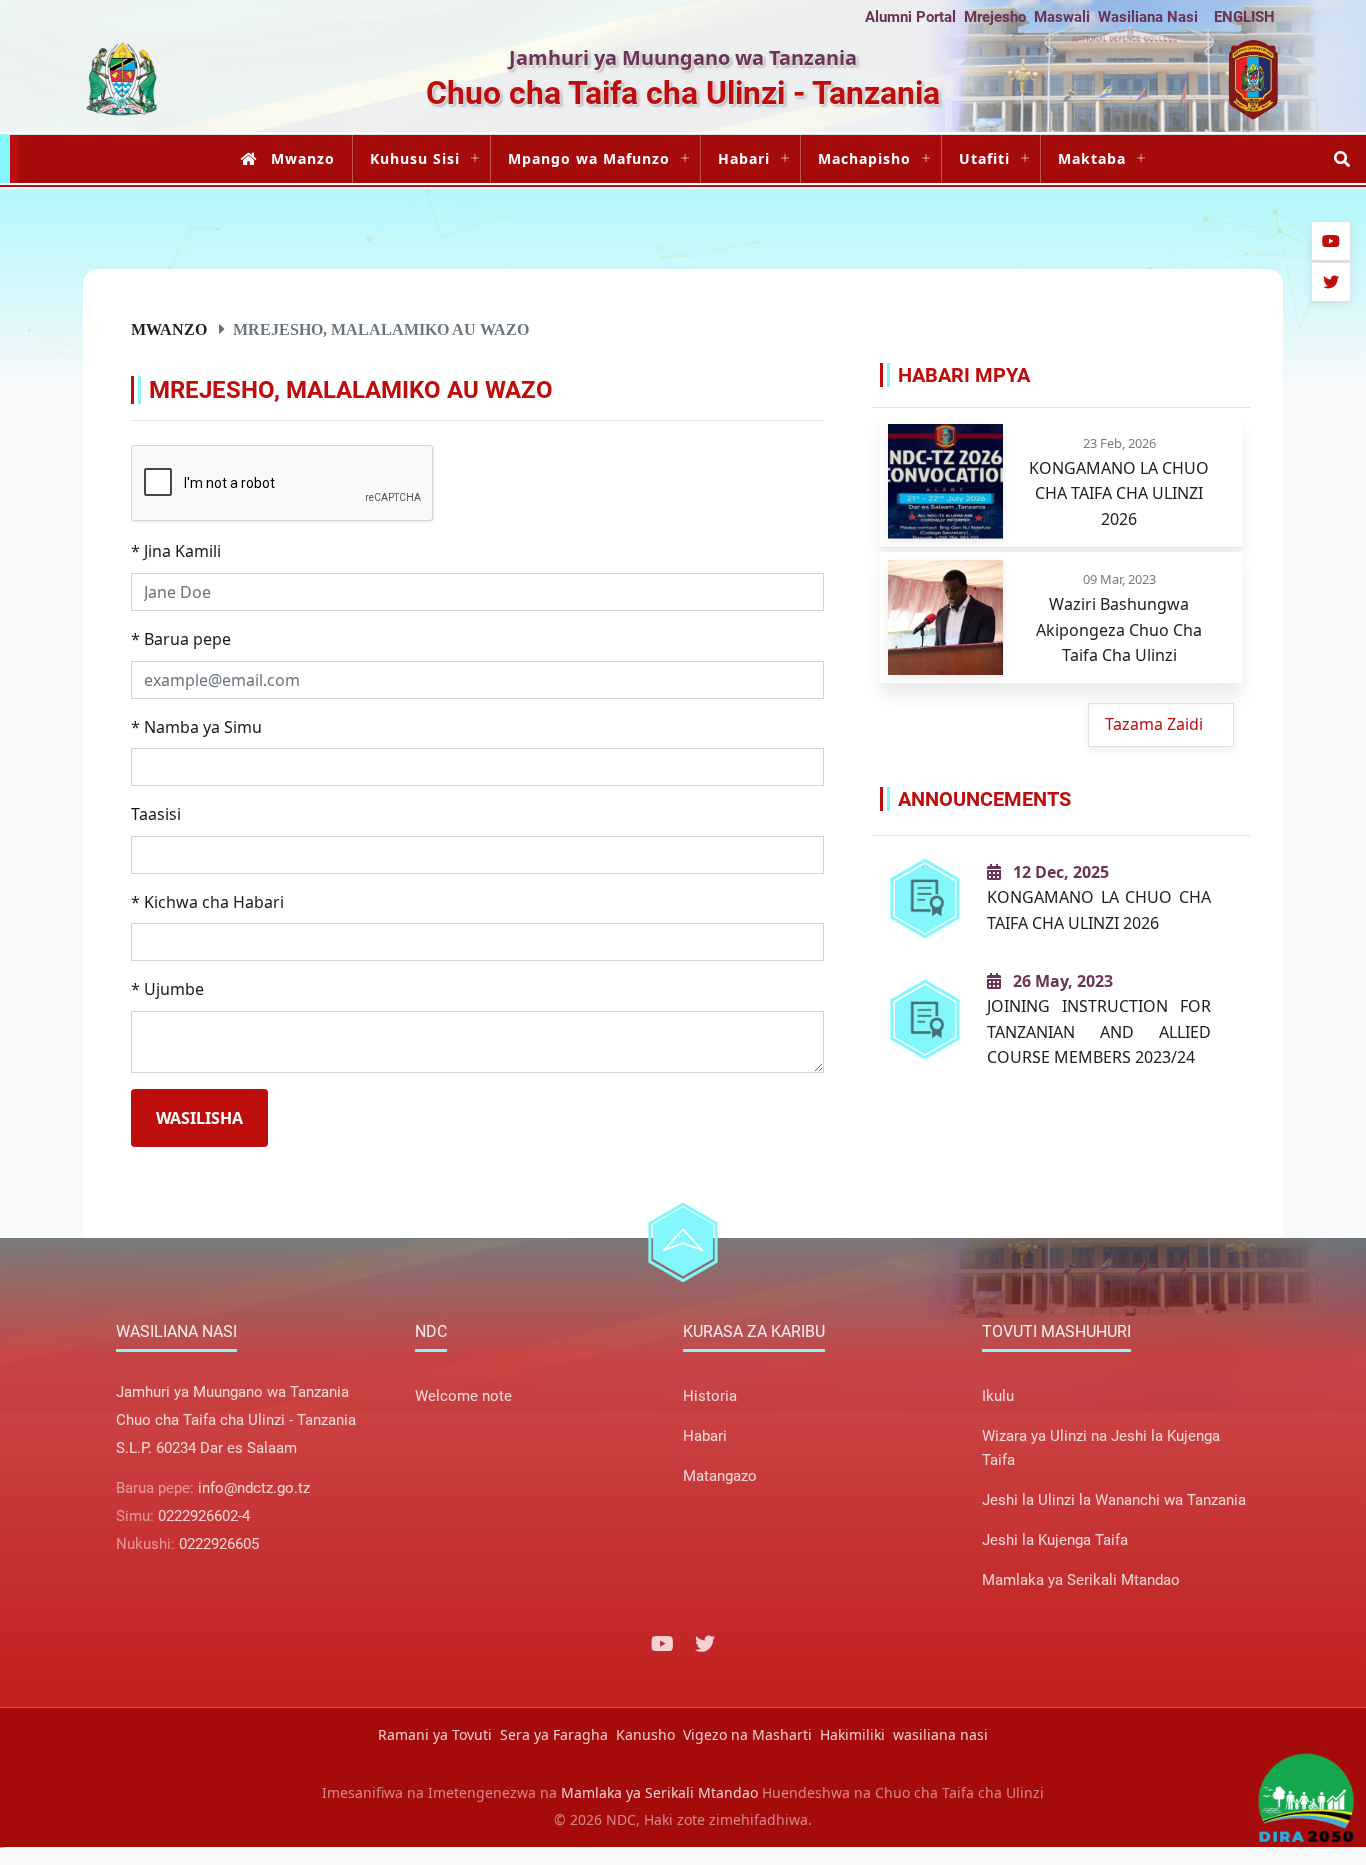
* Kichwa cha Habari (207, 902)
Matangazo (720, 1476)
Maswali (1062, 17)
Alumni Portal (910, 17)
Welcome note (463, 1396)
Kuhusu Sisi (415, 158)
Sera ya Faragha (554, 1734)
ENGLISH (1244, 17)
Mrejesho (995, 17)
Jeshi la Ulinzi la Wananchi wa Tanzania (1114, 1500)
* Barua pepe (181, 639)
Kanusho (645, 1734)
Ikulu (998, 1396)
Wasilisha (199, 1118)
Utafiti (984, 158)
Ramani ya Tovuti (435, 1734)
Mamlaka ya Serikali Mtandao (1081, 1580)
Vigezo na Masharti (747, 1734)
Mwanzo (303, 158)
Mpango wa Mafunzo (589, 158)
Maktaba (1092, 158)
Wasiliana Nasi (1148, 17)
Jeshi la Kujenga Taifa (1055, 1540)
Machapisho (864, 158)
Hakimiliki (852, 1734)
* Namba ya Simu (196, 727)
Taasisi (156, 814)
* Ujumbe (167, 989)
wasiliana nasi (940, 1734)
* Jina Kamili (176, 551)
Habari (744, 158)
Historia (710, 1396)
